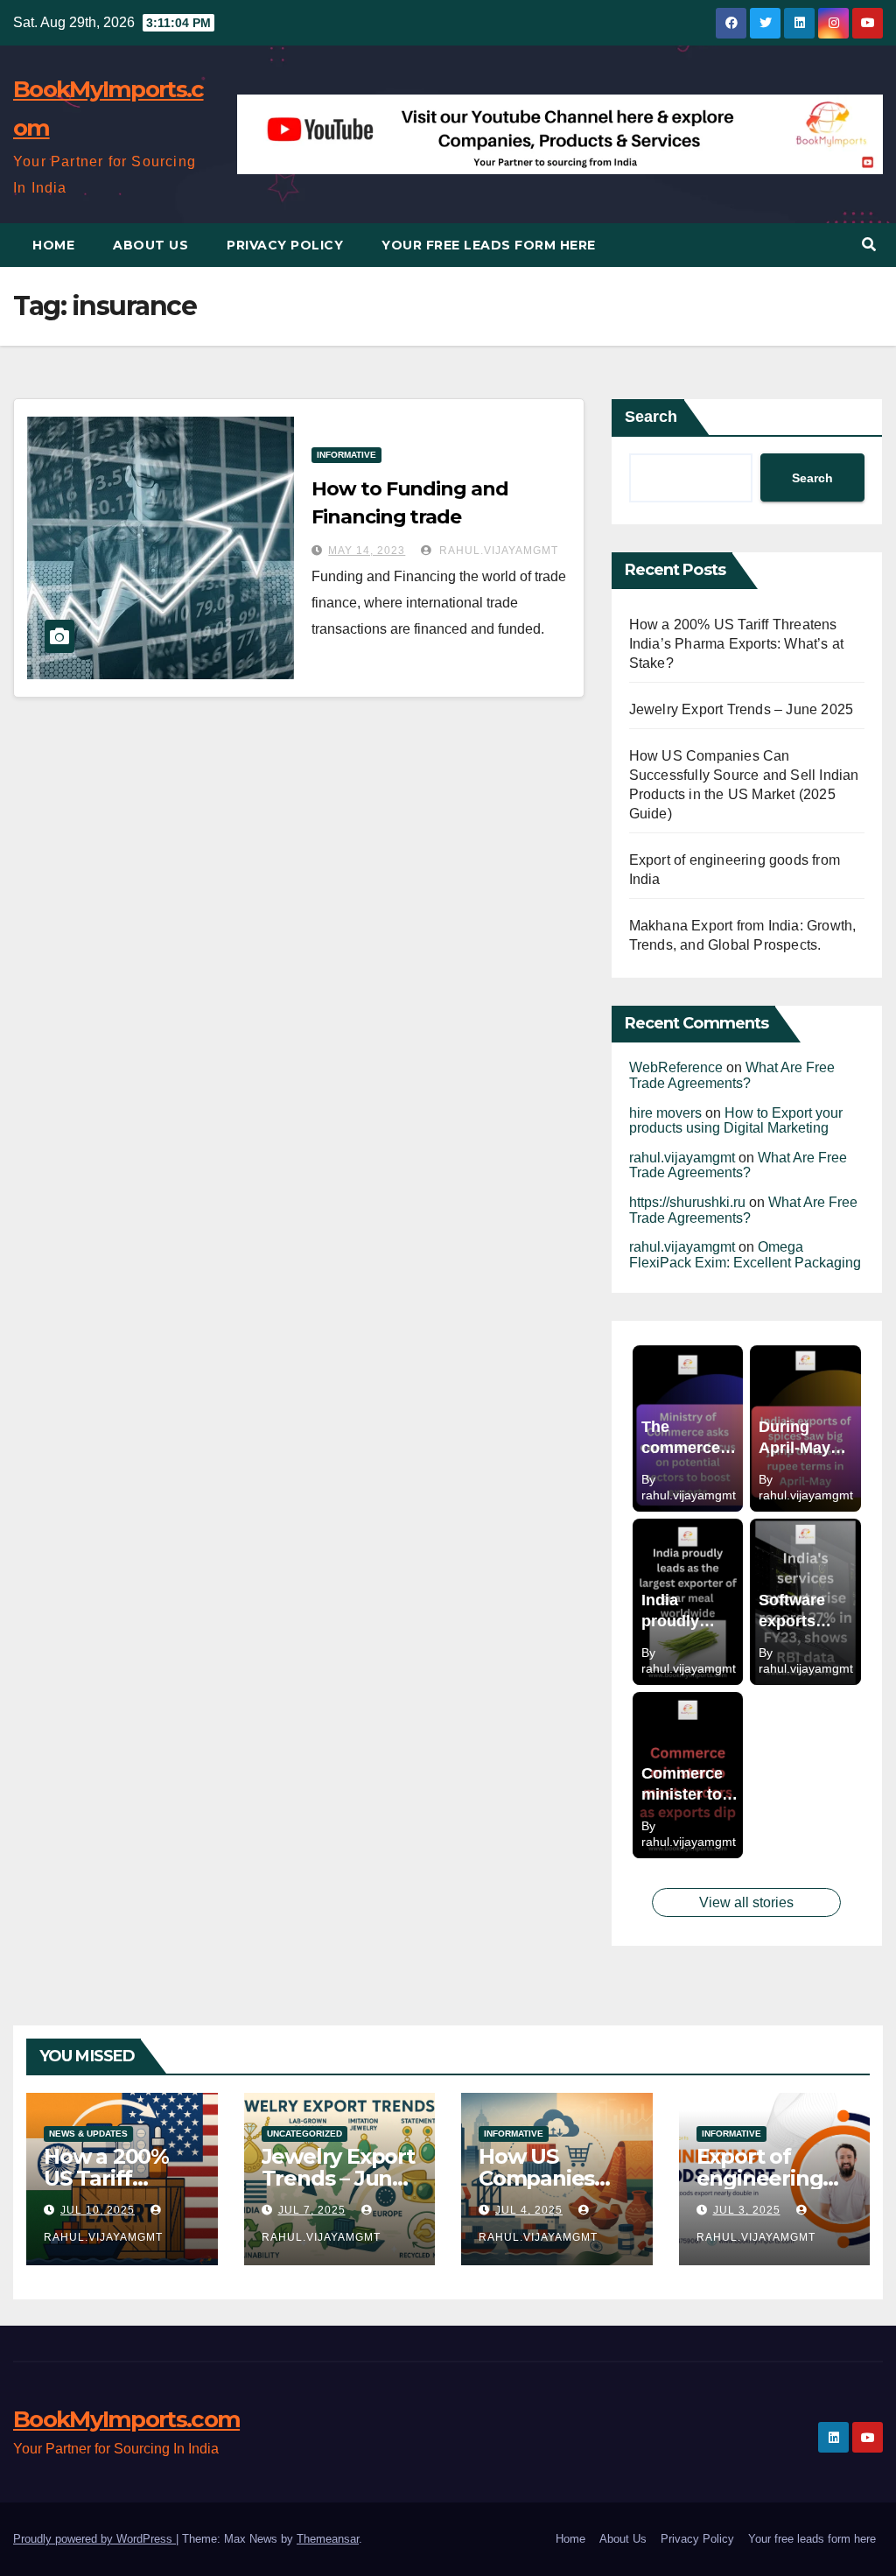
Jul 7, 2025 (312, 2210)
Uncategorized (304, 2134)
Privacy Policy (285, 245)
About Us (150, 245)
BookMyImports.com (126, 2419)
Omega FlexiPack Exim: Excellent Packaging (745, 1255)
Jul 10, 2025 (98, 2210)
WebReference (676, 1067)
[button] (869, 245)
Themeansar (328, 2539)
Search (651, 417)
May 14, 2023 (367, 551)
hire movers (665, 1113)
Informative (346, 455)
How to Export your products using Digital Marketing (736, 1121)
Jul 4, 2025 (529, 2210)
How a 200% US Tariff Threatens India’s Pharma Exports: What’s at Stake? (737, 644)
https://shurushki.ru (687, 1202)
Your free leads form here (489, 245)
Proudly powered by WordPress (94, 2539)
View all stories (746, 1902)
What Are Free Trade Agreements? (732, 1075)
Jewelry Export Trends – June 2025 (742, 709)
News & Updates (88, 2134)
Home (53, 245)
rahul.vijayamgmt (497, 551)
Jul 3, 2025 (747, 2210)
